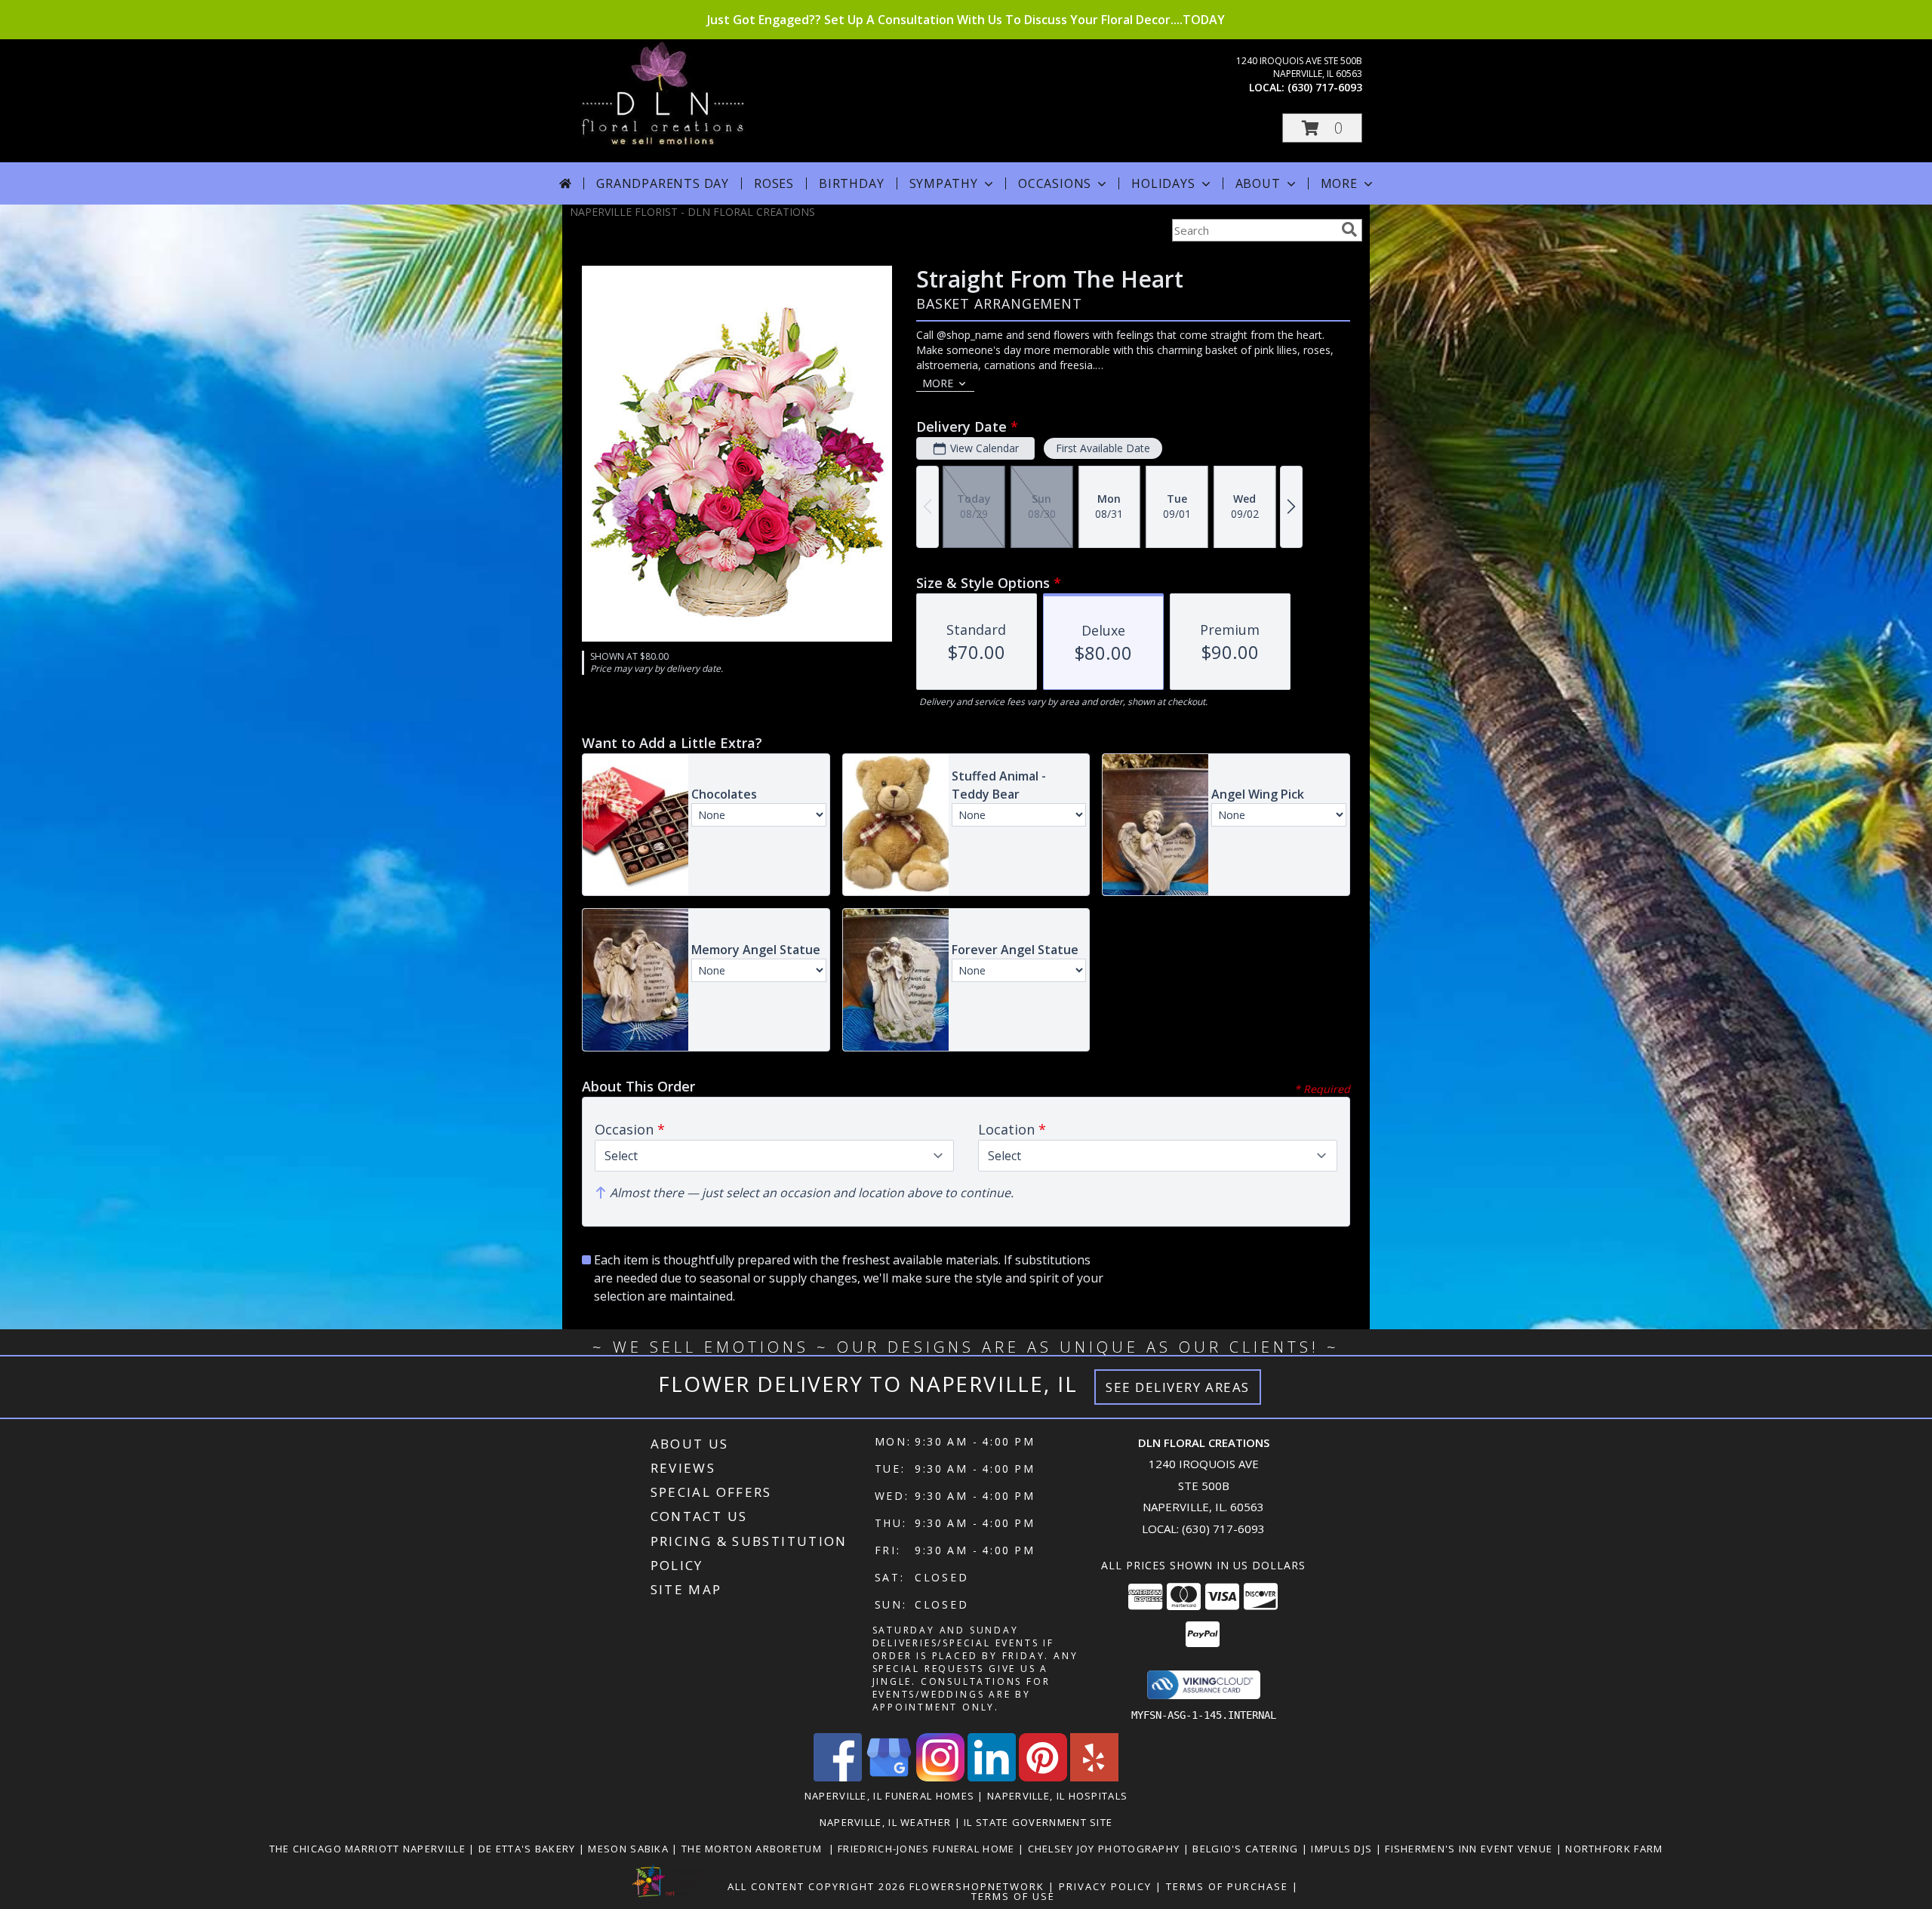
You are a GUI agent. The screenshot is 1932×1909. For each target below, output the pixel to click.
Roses (774, 183)
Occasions (1055, 183)
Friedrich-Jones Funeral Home (928, 1849)
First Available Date (1103, 448)
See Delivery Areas (1178, 1387)
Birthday (851, 183)
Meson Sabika (630, 1849)
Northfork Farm (1614, 1849)
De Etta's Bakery (529, 1849)
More (1339, 183)
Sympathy (944, 183)
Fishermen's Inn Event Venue (1470, 1849)
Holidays (1163, 183)
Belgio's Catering (1247, 1849)
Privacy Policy (1105, 1886)
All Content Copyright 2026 (817, 1886)
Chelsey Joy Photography (1106, 1849)
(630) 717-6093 (1325, 87)
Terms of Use (1013, 1896)
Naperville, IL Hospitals (1057, 1796)
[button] (1322, 128)
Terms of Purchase (1227, 1886)
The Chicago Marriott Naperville (369, 1849)
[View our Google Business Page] (889, 1777)
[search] (1349, 229)
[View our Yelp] (1094, 1777)
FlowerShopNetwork (977, 1886)
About (1258, 183)
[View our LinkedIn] (992, 1777)
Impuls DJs (1343, 1849)
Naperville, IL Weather (886, 1822)
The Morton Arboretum (755, 1849)
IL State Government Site (1038, 1822)
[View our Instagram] (940, 1777)
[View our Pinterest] (1043, 1777)
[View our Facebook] (838, 1777)
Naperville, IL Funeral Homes (889, 1796)
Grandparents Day (663, 183)
